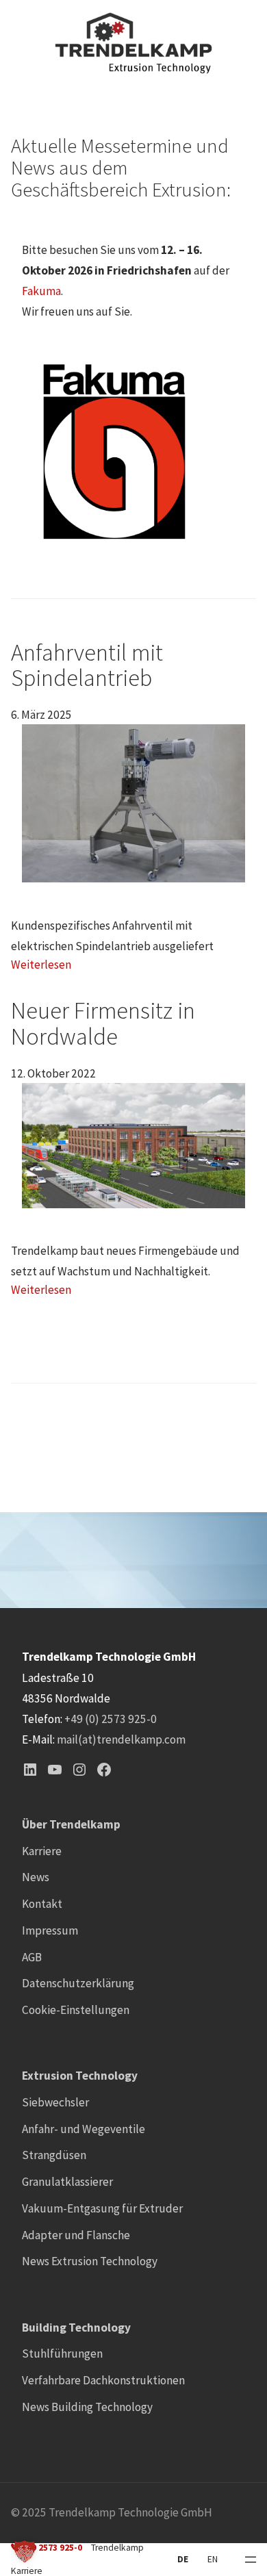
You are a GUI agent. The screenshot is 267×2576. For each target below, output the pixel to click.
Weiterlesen (41, 965)
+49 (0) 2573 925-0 (111, 1719)
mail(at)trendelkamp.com (121, 1739)
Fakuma (41, 291)
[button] (25, 2551)
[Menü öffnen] (251, 2560)
